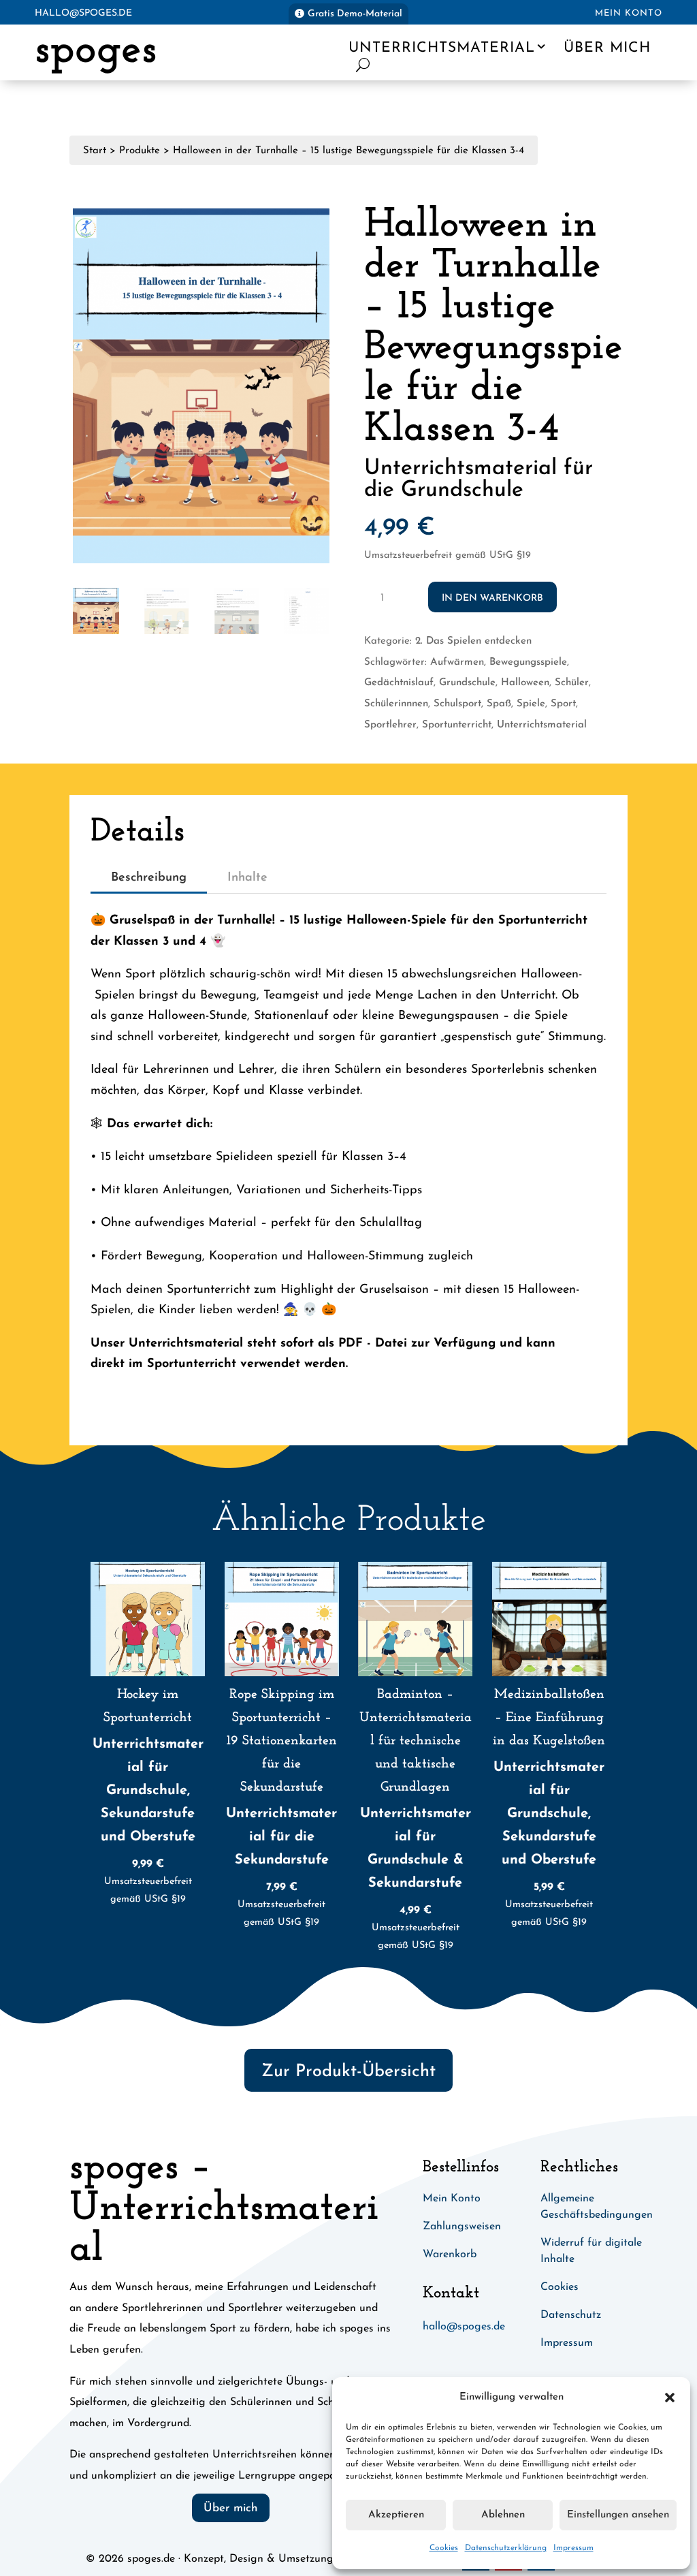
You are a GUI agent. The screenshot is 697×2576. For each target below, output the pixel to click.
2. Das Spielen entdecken (473, 641)
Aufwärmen (457, 662)
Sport (563, 704)
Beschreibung (149, 878)
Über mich (607, 48)
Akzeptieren (396, 2515)
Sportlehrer (390, 725)
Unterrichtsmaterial (442, 48)
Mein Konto (629, 13)
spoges (96, 51)
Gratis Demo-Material (355, 14)
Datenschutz (571, 2315)
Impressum (573, 2548)
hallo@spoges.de (83, 13)
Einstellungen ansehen (618, 2515)
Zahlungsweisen (462, 2227)
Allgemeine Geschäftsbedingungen (597, 2207)
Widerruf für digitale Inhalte (591, 2251)
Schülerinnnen (396, 704)
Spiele (531, 704)
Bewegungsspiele (528, 662)
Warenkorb (450, 2255)
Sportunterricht (457, 725)
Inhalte (247, 878)
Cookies (444, 2548)
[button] (670, 2398)
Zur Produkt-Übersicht (348, 2072)
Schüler (572, 683)
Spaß (499, 704)
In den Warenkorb (492, 598)
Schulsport (457, 704)
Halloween (525, 683)
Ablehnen (503, 2515)
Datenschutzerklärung (506, 2548)
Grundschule (467, 683)
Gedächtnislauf (399, 683)
